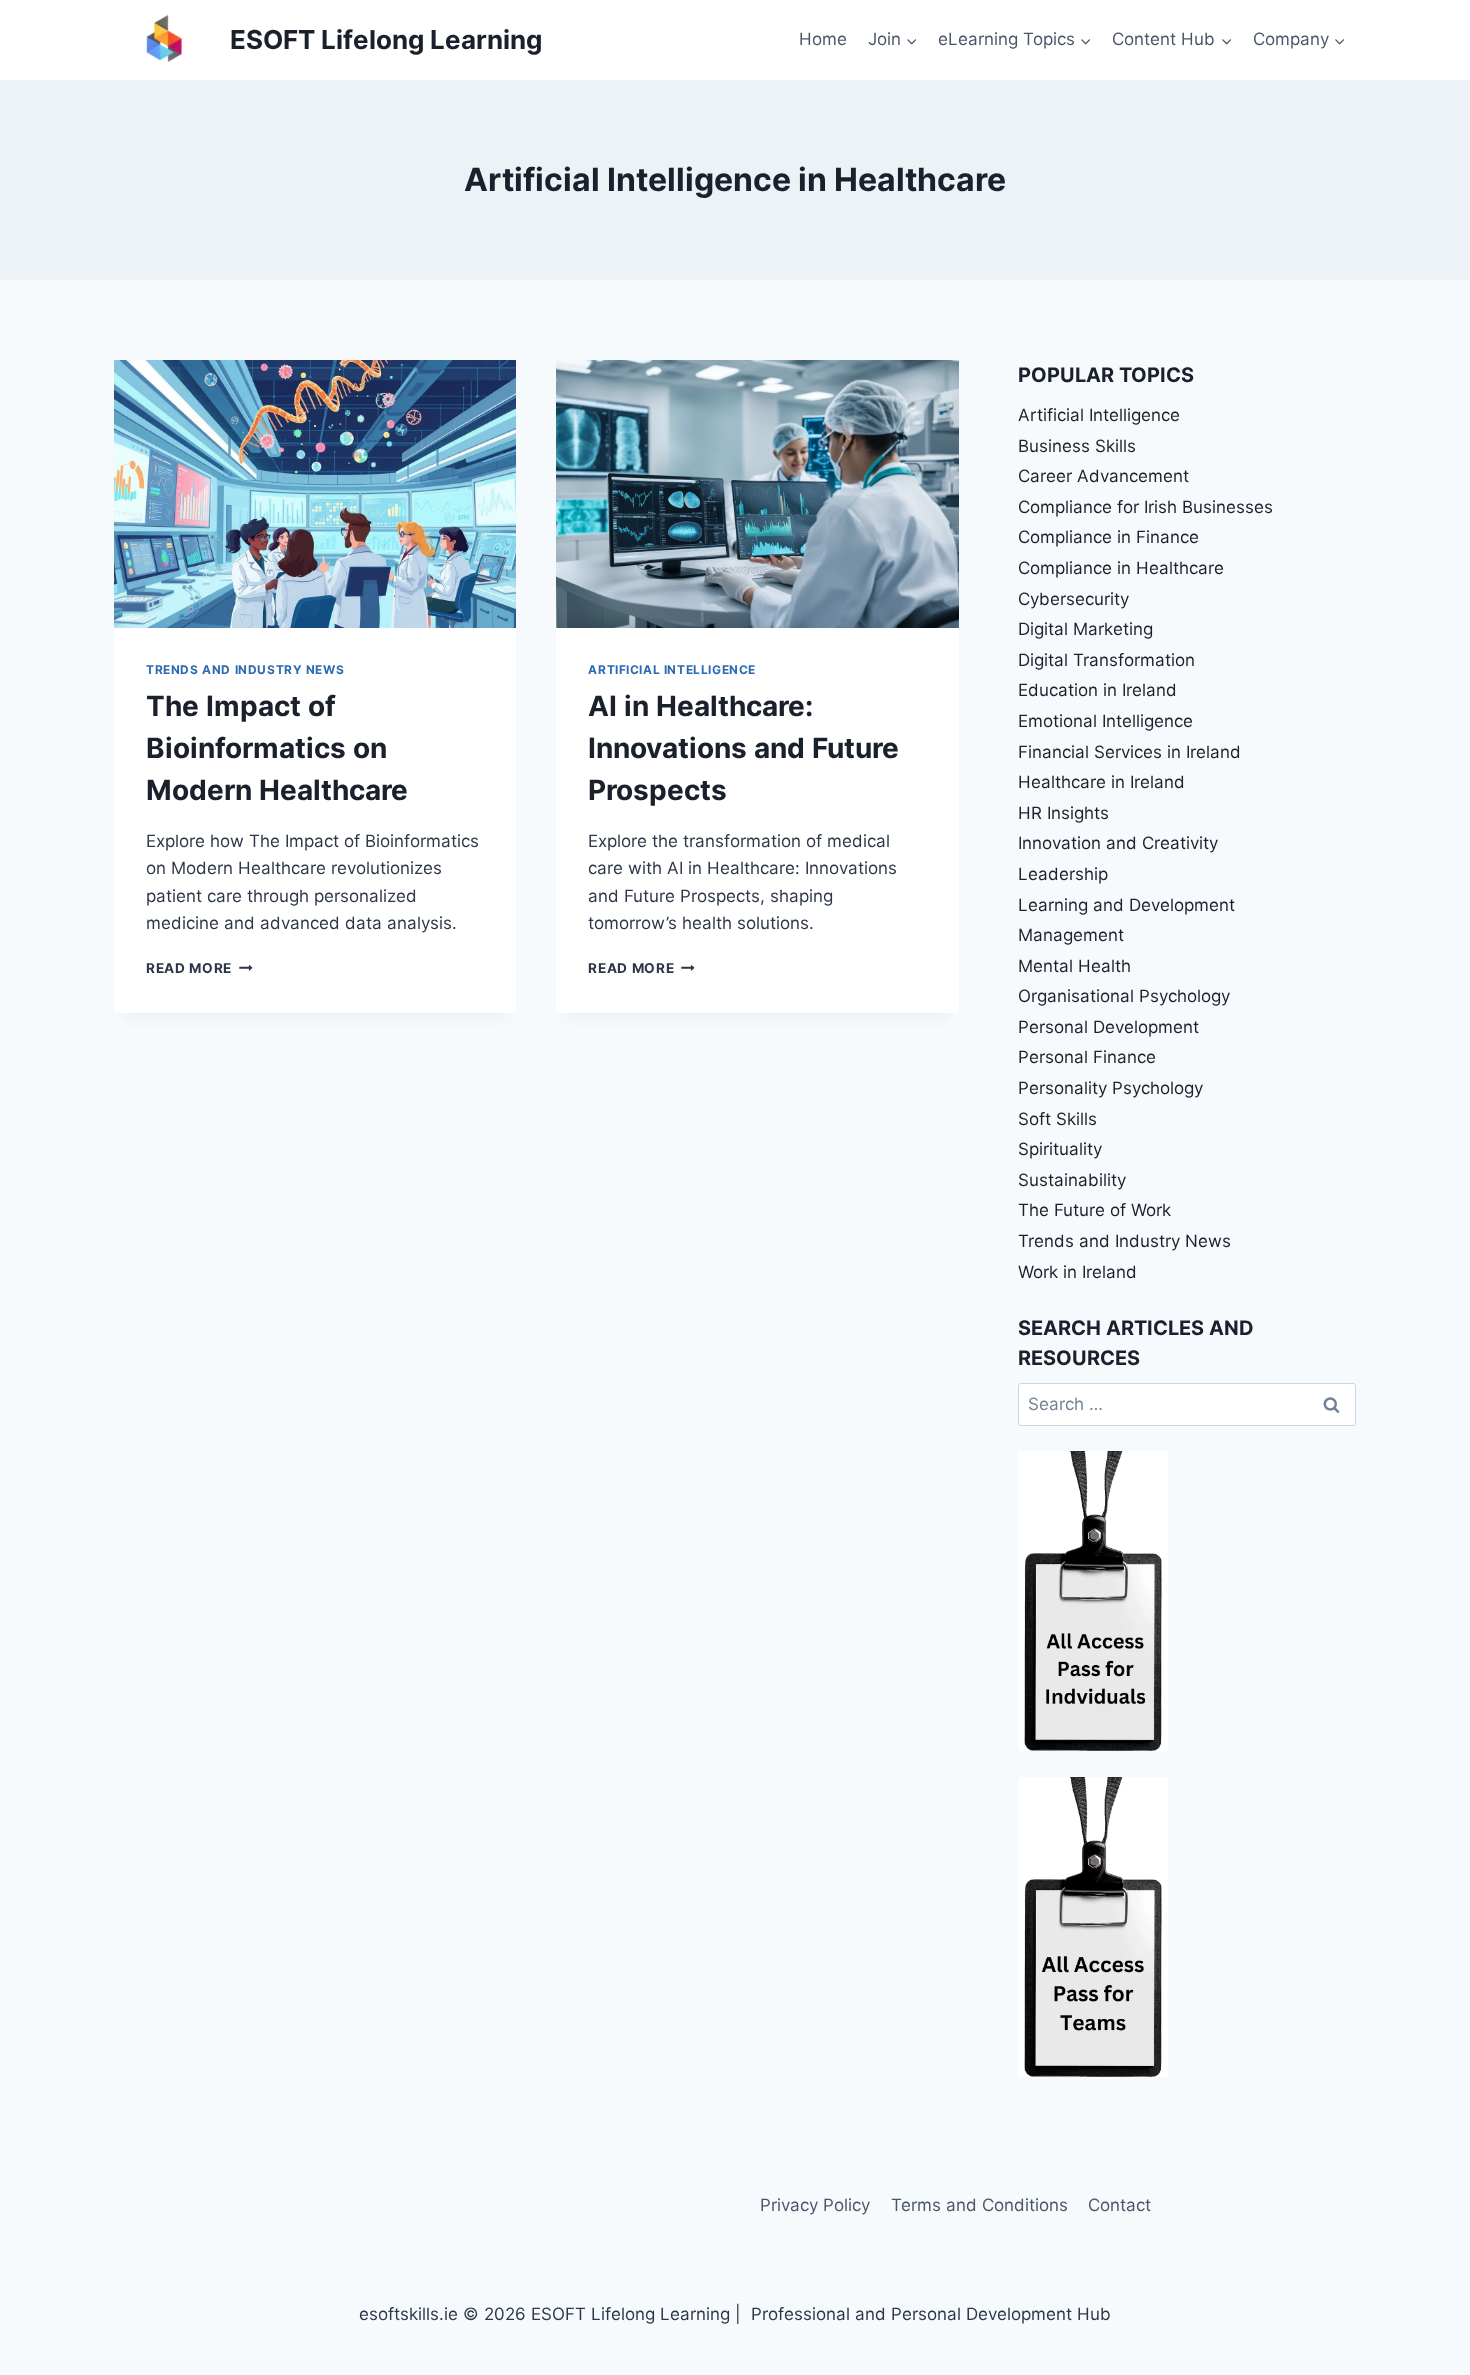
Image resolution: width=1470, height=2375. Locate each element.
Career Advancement (1103, 476)
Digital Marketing (1085, 629)
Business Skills (1077, 446)
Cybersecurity (1073, 599)
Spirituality (1060, 1149)
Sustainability (1072, 1180)
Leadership (1063, 874)
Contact (1119, 2205)
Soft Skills (1057, 1119)
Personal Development (1108, 1027)
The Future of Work (1094, 1210)
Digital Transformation (1106, 660)
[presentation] (315, 494)
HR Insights (1063, 813)
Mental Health (1074, 966)
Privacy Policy (815, 2205)
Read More (199, 968)
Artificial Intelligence (672, 669)
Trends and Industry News (245, 669)
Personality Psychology (1110, 1088)
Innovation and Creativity (1118, 843)
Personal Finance (1087, 1057)
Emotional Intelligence (1105, 721)
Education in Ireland (1097, 690)
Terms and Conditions (979, 2205)
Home (823, 39)
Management (1071, 935)
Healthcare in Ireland (1101, 782)
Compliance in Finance (1108, 537)
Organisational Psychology (1124, 996)
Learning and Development (1126, 905)
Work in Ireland (1077, 1272)
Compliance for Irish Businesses (1145, 507)
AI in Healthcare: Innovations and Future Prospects (743, 748)
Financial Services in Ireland (1129, 752)
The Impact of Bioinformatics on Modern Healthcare (277, 748)
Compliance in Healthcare (1121, 568)
